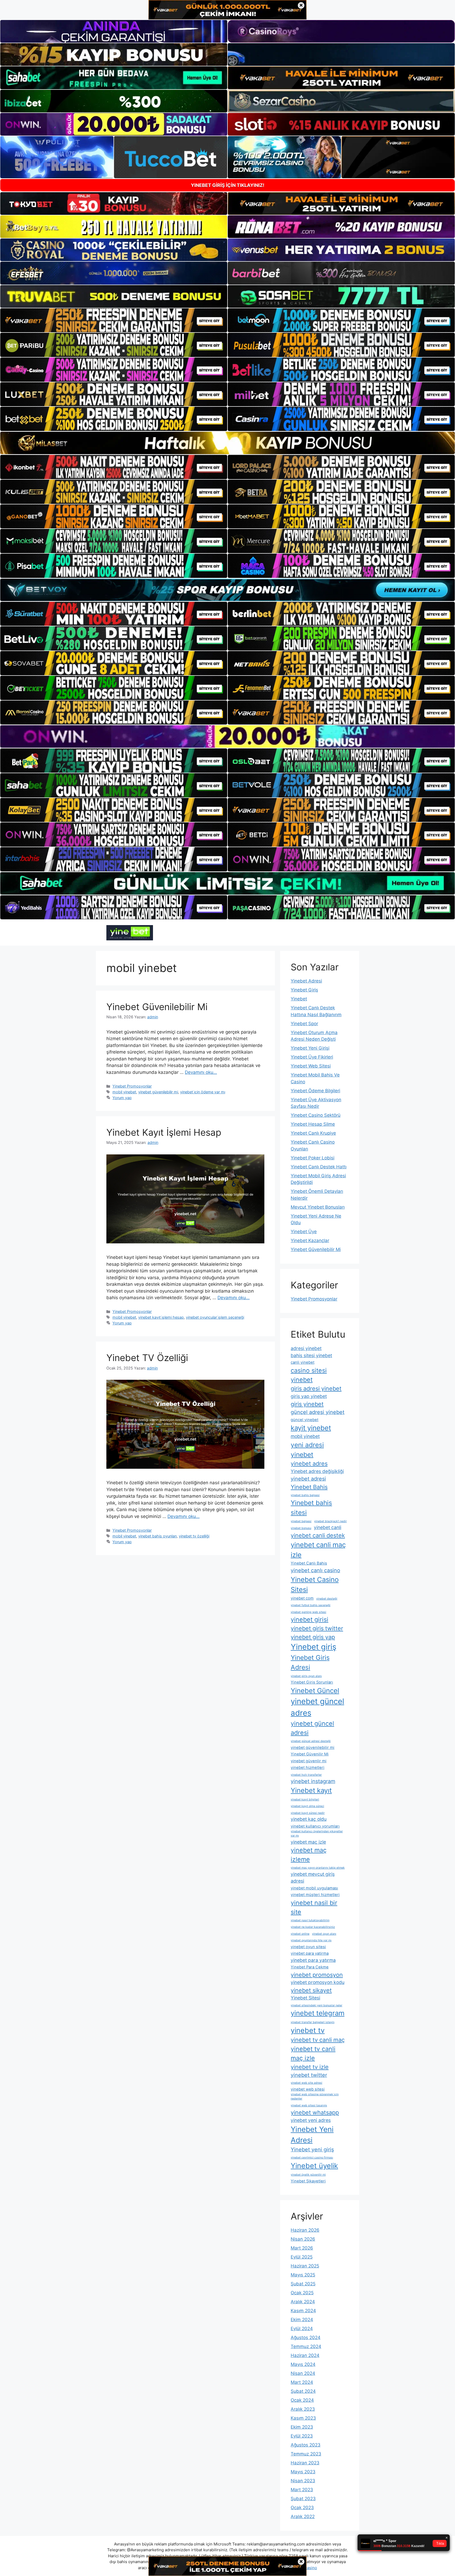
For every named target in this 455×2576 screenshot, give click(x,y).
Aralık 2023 (303, 2409)
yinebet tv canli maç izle (313, 2053)
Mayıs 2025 (303, 2275)
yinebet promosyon (317, 1975)
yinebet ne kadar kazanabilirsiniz (313, 1927)
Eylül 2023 (302, 2436)
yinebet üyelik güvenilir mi (308, 2175)
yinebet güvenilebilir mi (158, 1092)
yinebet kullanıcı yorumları (315, 1826)
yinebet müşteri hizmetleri (315, 1895)
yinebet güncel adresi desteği (311, 1741)
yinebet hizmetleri (308, 1768)
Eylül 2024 (302, 2329)
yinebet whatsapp (315, 2112)
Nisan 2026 (303, 2239)
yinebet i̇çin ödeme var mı (203, 1092)
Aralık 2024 (303, 2302)
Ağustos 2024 (306, 2337)
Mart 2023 (302, 2490)
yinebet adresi (308, 1479)
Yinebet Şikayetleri (308, 2181)
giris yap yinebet (309, 1396)
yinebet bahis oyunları (157, 1536)
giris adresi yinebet (316, 1388)
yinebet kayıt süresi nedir (308, 1813)
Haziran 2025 (305, 2266)
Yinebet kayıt (311, 1790)
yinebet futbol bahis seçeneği (311, 1605)
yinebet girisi (310, 1619)
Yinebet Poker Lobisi (313, 1158)
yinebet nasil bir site (314, 1907)
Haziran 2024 (305, 2355)
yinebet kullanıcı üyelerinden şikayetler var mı (317, 1833)
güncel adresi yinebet (318, 1412)
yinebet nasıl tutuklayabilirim (310, 1920)
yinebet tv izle (310, 2067)
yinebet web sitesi (308, 2089)
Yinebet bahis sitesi (311, 1508)
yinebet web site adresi (306, 2083)
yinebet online (300, 1934)
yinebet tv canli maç (318, 2040)
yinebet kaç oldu (309, 1819)
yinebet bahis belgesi (305, 1495)
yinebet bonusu (301, 1528)
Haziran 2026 (305, 2230)
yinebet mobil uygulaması (314, 1888)
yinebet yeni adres (311, 2120)
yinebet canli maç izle (318, 1550)
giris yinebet (307, 1404)
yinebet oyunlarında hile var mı (311, 1940)
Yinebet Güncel (315, 1691)
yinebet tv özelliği (194, 1536)
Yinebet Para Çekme (310, 1967)
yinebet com (302, 1598)
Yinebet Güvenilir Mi (310, 1754)
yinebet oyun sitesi (308, 1947)
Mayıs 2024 (303, 2364)
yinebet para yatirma (310, 1953)
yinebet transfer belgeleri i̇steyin (313, 2022)
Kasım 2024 (303, 2311)
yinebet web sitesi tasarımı (309, 2105)
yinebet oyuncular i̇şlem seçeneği (215, 1317)
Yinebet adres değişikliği (317, 1471)
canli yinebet (303, 1362)
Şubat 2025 (303, 2284)
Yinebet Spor (304, 1024)
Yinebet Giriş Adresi (310, 1662)
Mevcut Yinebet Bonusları (318, 1207)
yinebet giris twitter (317, 1628)
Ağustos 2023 (306, 2445)
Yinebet (299, 999)
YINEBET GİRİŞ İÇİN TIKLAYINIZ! (228, 185)
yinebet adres (309, 1463)
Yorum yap (122, 1098)
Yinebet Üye (304, 1232)
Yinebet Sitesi (305, 1998)
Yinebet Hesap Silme (313, 1124)
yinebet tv (308, 2030)
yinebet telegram (318, 2013)
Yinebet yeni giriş (312, 2150)
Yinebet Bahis (309, 1487)
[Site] (114, 320)
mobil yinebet (124, 1092)
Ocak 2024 (302, 2400)
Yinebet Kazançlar (310, 1240)
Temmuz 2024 (306, 2346)
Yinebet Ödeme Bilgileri (315, 1091)
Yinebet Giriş (304, 990)
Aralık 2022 (303, 2517)
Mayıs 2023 (303, 2472)
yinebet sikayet (311, 1990)
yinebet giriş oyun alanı (306, 1676)
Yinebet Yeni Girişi (310, 1048)
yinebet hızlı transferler (306, 1775)
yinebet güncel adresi (312, 1728)
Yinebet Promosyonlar (132, 1086)
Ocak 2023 (302, 2508)
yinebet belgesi (301, 1521)
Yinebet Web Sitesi (311, 1066)
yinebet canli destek (318, 1535)
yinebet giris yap (313, 1637)
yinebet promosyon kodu (318, 1982)
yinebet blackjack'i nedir (330, 1521)
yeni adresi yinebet (307, 1450)
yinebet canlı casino (315, 1570)
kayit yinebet (311, 1428)
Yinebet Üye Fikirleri (312, 1057)
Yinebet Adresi (306, 981)
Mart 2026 (302, 2248)
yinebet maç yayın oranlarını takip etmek (318, 1868)
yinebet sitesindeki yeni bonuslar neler (316, 2005)
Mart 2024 (302, 2382)
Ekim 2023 (302, 2427)
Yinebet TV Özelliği (147, 1358)
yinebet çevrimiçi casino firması (312, 2158)
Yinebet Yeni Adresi (312, 2135)
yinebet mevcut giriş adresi (313, 1877)
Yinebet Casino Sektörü (316, 1115)
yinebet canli (328, 1527)
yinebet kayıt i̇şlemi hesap (161, 1317)
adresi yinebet (306, 1348)
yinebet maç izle (308, 1842)
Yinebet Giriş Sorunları (312, 1682)
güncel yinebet (305, 1420)
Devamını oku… (201, 1072)
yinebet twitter (309, 2075)
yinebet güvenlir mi (309, 1761)
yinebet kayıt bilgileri (305, 1800)
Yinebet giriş (313, 1647)
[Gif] (227, 443)
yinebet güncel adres (317, 1707)
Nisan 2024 (303, 2373)
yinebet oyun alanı (324, 1934)
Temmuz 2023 (306, 2454)
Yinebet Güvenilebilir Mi (157, 1007)
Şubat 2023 (303, 2499)
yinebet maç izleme (309, 1855)
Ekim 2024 (302, 2320)
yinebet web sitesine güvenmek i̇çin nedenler (315, 2096)
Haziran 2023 (305, 2463)
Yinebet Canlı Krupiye (313, 1133)
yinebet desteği (327, 1599)
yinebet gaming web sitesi (308, 1612)
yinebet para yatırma (313, 1960)
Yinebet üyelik (314, 2166)
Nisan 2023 (303, 2481)
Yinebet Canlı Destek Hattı (319, 1167)
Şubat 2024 (303, 2391)
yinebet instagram (313, 1781)
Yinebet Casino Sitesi (315, 1584)
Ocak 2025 (302, 2293)
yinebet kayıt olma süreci (307, 1806)
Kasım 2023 (303, 2418)
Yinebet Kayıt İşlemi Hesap (164, 1132)
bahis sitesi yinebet (311, 1355)
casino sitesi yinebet (309, 1375)
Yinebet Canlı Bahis (309, 1563)
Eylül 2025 (302, 2257)
